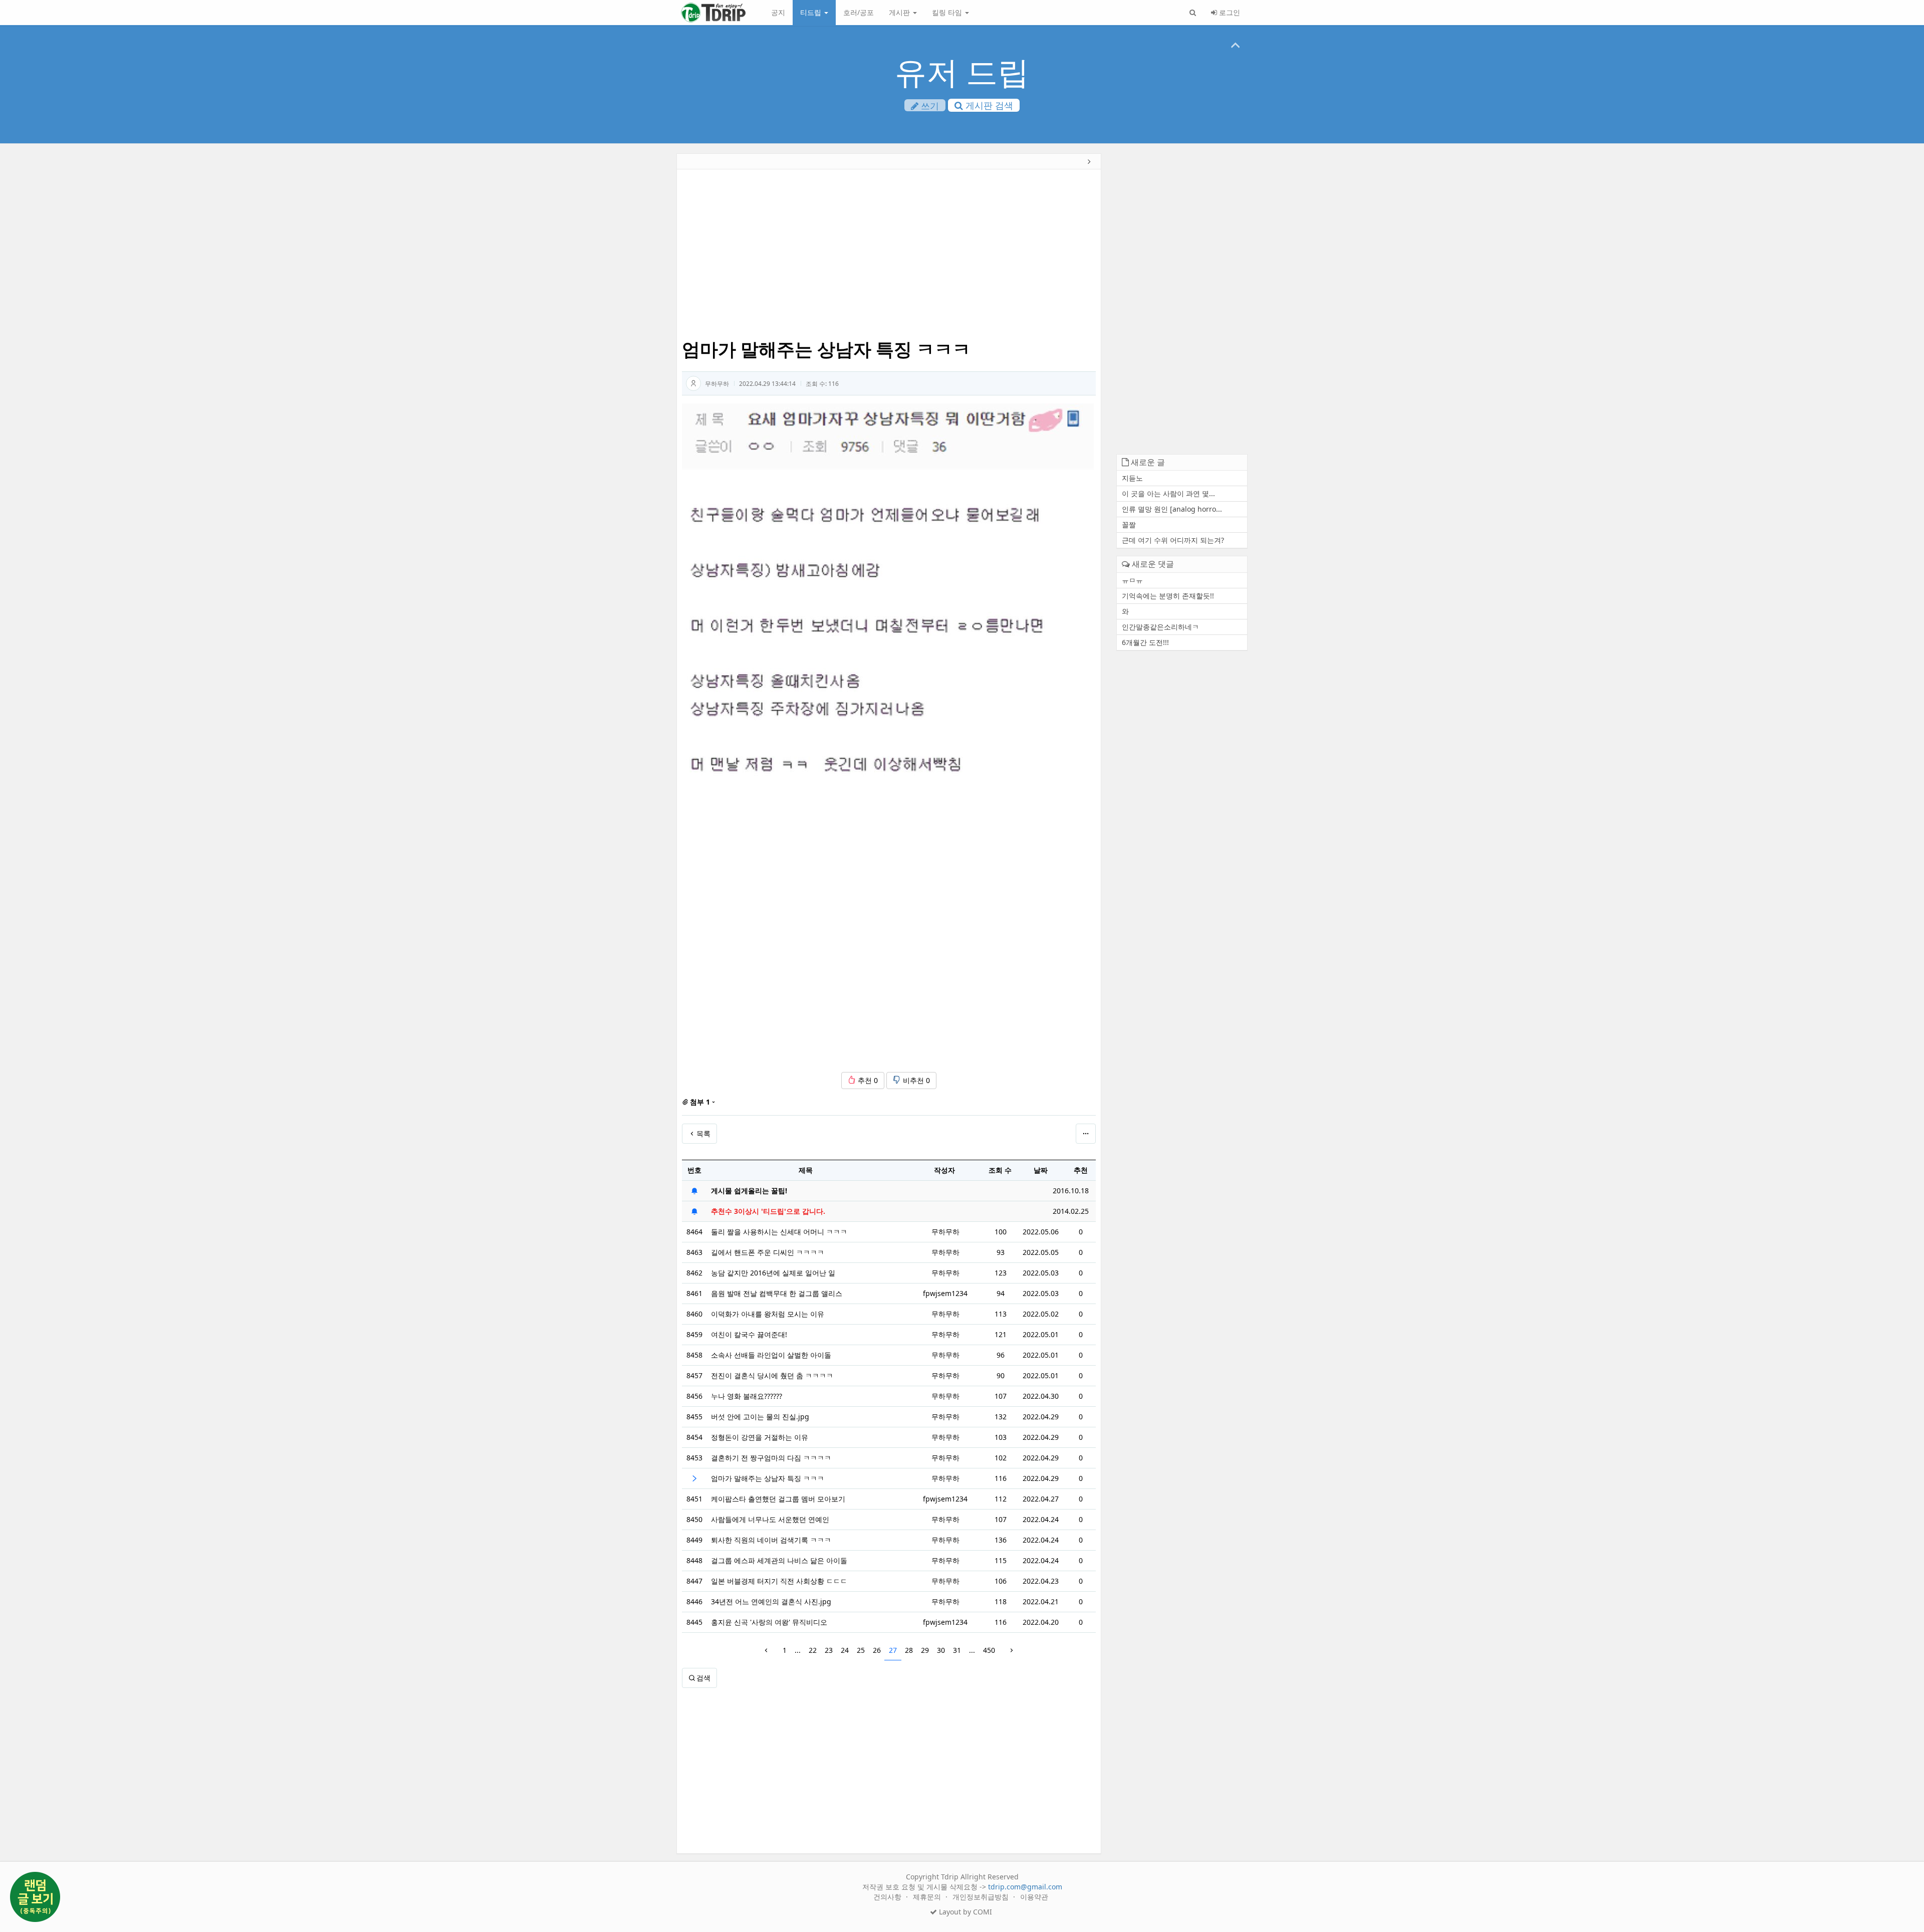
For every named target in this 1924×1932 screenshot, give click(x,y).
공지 (778, 12)
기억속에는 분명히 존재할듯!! (1168, 596)
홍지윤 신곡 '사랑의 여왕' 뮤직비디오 (769, 1622)
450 (989, 1650)
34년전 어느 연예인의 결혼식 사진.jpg (771, 1601)
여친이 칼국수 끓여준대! (749, 1334)
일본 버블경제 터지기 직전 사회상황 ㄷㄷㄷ (779, 1581)
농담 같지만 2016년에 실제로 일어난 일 (773, 1273)
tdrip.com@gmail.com (1025, 1887)
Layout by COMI (965, 1912)
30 (941, 1650)
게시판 (900, 12)
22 (813, 1650)
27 (893, 1650)
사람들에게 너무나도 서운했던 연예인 (770, 1519)
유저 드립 (962, 71)
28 (909, 1650)
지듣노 (1132, 478)
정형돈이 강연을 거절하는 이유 (760, 1437)
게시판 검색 (988, 105)
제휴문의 (928, 1897)
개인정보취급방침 (982, 1897)
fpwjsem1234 (945, 1293)
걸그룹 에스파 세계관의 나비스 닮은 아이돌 (779, 1560)
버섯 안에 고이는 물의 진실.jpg (760, 1417)
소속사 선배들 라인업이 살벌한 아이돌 (771, 1355)
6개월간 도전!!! (1145, 642)
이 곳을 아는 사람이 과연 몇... (1168, 493)
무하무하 (717, 384)
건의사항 (888, 1897)
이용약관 (1034, 1897)
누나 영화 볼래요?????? (747, 1396)
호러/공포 (859, 12)
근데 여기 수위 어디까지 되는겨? (1173, 540)
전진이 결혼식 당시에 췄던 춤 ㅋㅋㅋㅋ (772, 1375)
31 (957, 1650)
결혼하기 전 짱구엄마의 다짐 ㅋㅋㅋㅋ (771, 1458)
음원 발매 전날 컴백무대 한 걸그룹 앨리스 (777, 1293)
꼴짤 (1129, 524)
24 (845, 1650)
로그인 (1229, 12)
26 (877, 1650)
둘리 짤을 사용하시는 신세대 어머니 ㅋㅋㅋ (779, 1232)
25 (861, 1650)
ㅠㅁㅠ (1132, 580)
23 (829, 1650)
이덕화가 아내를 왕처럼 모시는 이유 (768, 1314)
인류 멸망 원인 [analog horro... (1172, 509)
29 (925, 1650)
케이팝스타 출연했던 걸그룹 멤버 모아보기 (778, 1499)
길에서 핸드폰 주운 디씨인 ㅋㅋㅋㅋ (768, 1252)
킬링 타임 (948, 12)
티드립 (812, 12)
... (798, 1650)
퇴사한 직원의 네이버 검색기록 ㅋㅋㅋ (771, 1540)
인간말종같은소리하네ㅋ (1160, 627)
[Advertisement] (608, 309)
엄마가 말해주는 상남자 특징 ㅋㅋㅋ (768, 1478)
